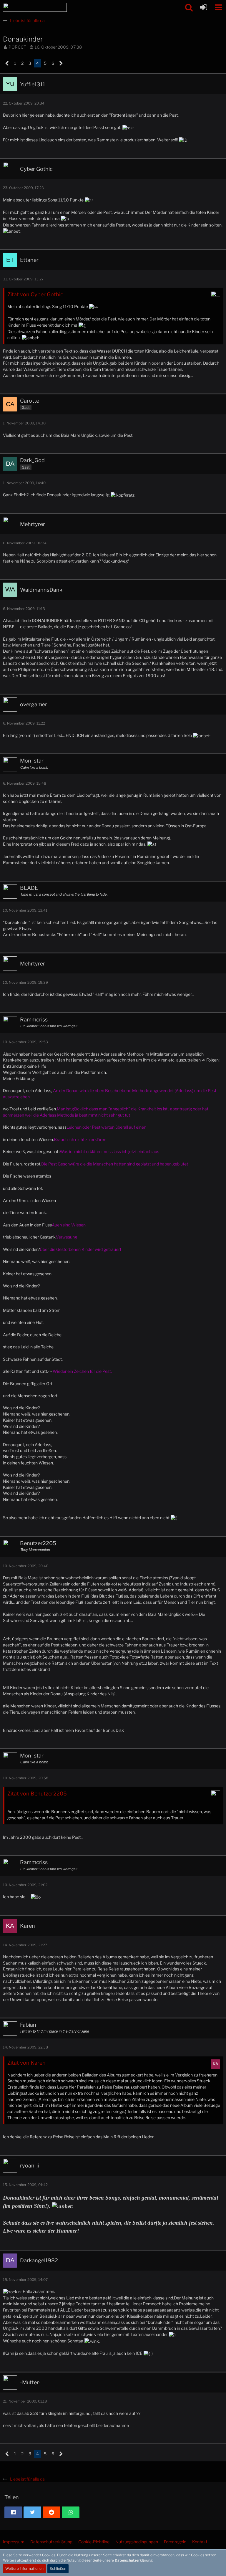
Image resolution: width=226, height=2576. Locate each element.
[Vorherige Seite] (7, 63)
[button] (189, 7)
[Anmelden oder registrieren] (204, 7)
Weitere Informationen (24, 2568)
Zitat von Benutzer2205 (37, 1794)
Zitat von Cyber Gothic (35, 294)
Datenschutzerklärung (134, 2560)
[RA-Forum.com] (35, 7)
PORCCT (17, 47)
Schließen (58, 2568)
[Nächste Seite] (61, 63)
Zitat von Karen (26, 2063)
